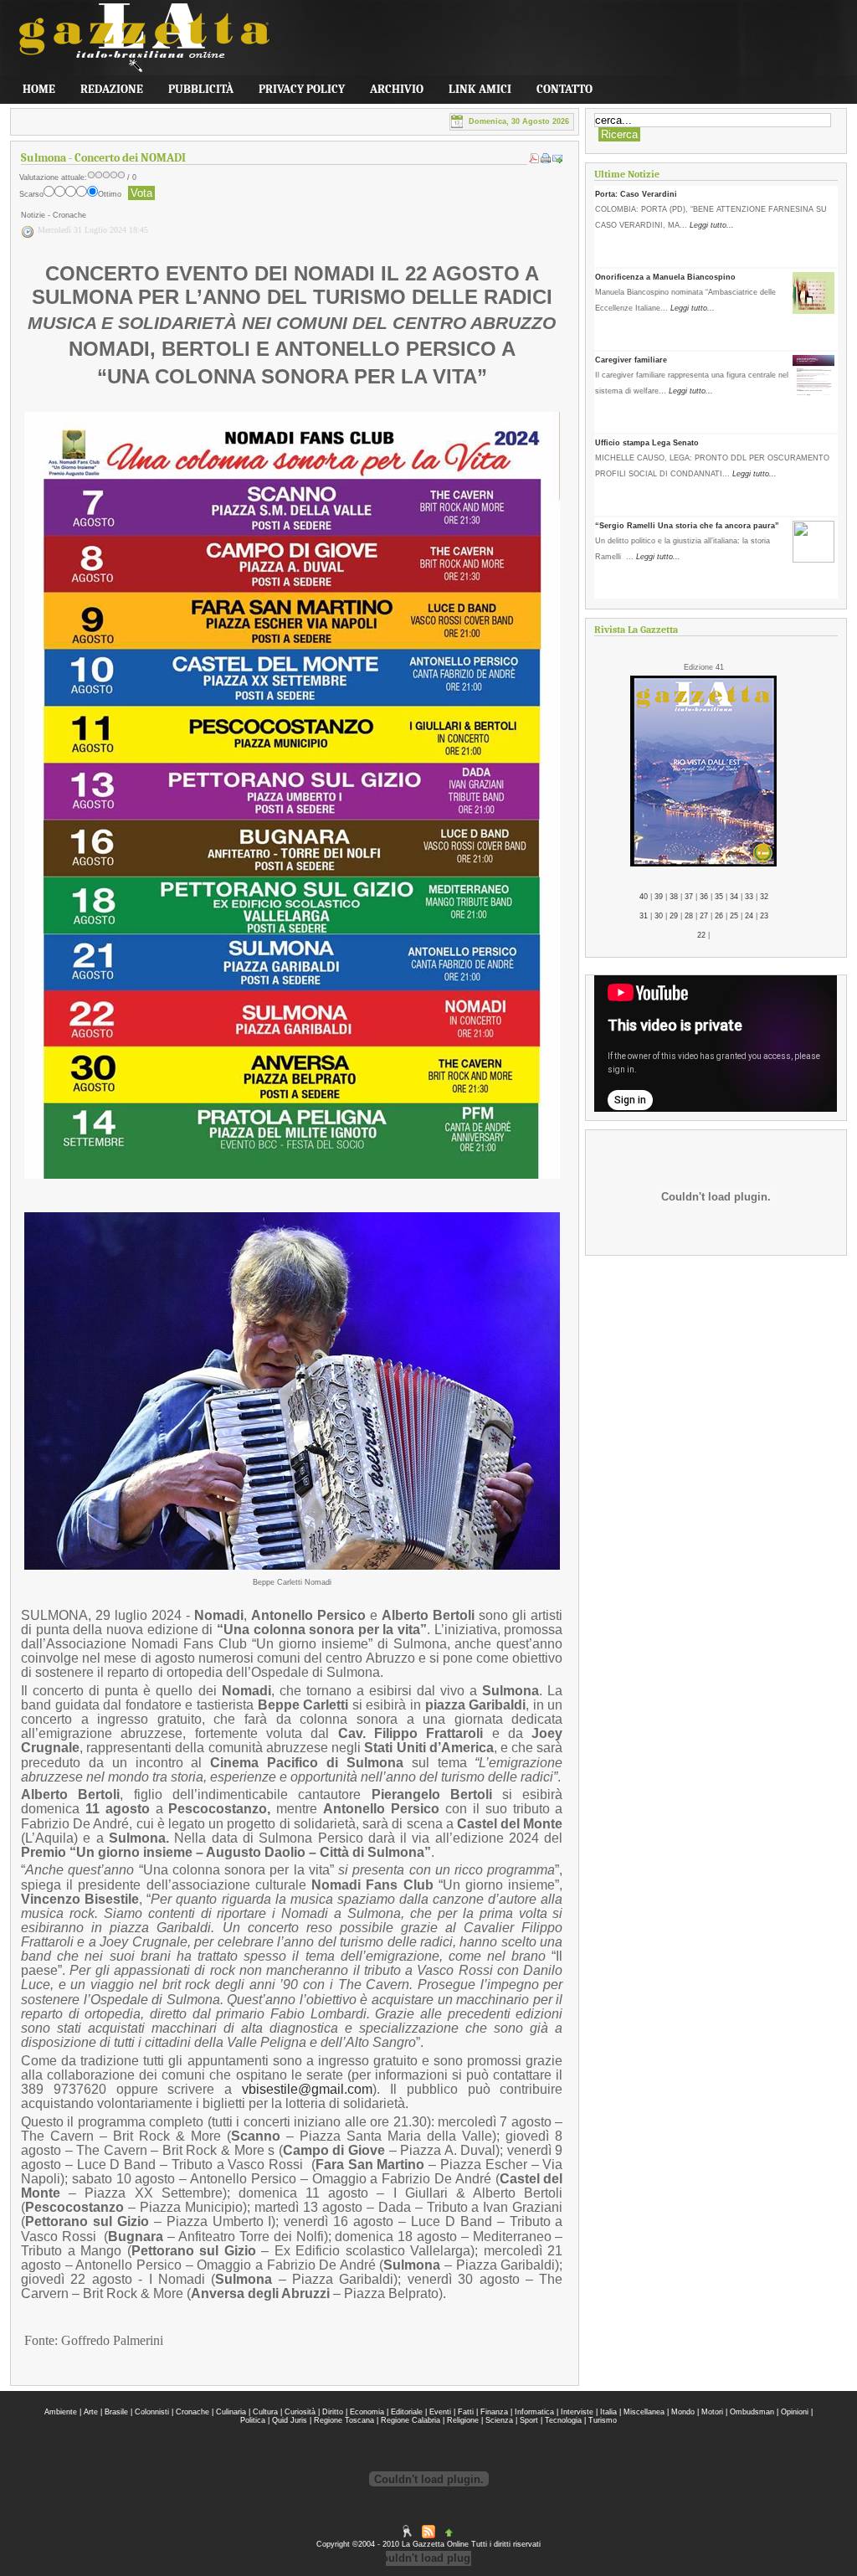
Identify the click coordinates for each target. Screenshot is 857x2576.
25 (734, 916)
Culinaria (231, 2412)
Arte (91, 2412)
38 (674, 897)
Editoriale (407, 2412)
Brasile (116, 2412)
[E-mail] (557, 161)
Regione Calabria (411, 2420)
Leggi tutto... (712, 225)
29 (674, 916)
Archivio (397, 89)
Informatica (534, 2412)
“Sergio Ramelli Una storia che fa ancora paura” (687, 526)
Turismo (603, 2420)
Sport (529, 2420)
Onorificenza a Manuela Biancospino (665, 277)
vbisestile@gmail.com (307, 2089)
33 (749, 897)
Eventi (440, 2412)
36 (704, 897)
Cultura (265, 2412)
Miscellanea (644, 2412)
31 (644, 916)
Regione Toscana (344, 2420)
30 (659, 916)
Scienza (499, 2420)
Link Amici (480, 89)
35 (719, 897)
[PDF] (534, 161)
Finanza (494, 2412)
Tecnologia (563, 2420)
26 (719, 916)
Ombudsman (752, 2412)
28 (689, 916)
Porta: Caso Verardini (636, 194)
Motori (712, 2412)
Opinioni (795, 2412)
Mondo (683, 2412)
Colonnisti (152, 2412)
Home (39, 89)
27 (704, 916)
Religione (463, 2420)
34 (734, 897)
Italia (608, 2412)
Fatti (466, 2412)
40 (644, 897)
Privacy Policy (302, 89)
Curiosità (300, 2412)
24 (749, 916)
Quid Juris (290, 2420)
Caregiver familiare (631, 360)
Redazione (112, 89)
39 (659, 897)
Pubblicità (201, 89)
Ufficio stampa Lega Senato (647, 443)
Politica (253, 2420)
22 (701, 935)
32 (764, 897)
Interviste (577, 2412)
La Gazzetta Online (136, 44)
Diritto (333, 2412)
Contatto (564, 89)
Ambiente (61, 2412)
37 (689, 897)
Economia (367, 2412)
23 (764, 916)
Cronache (192, 2412)
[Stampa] (546, 161)
